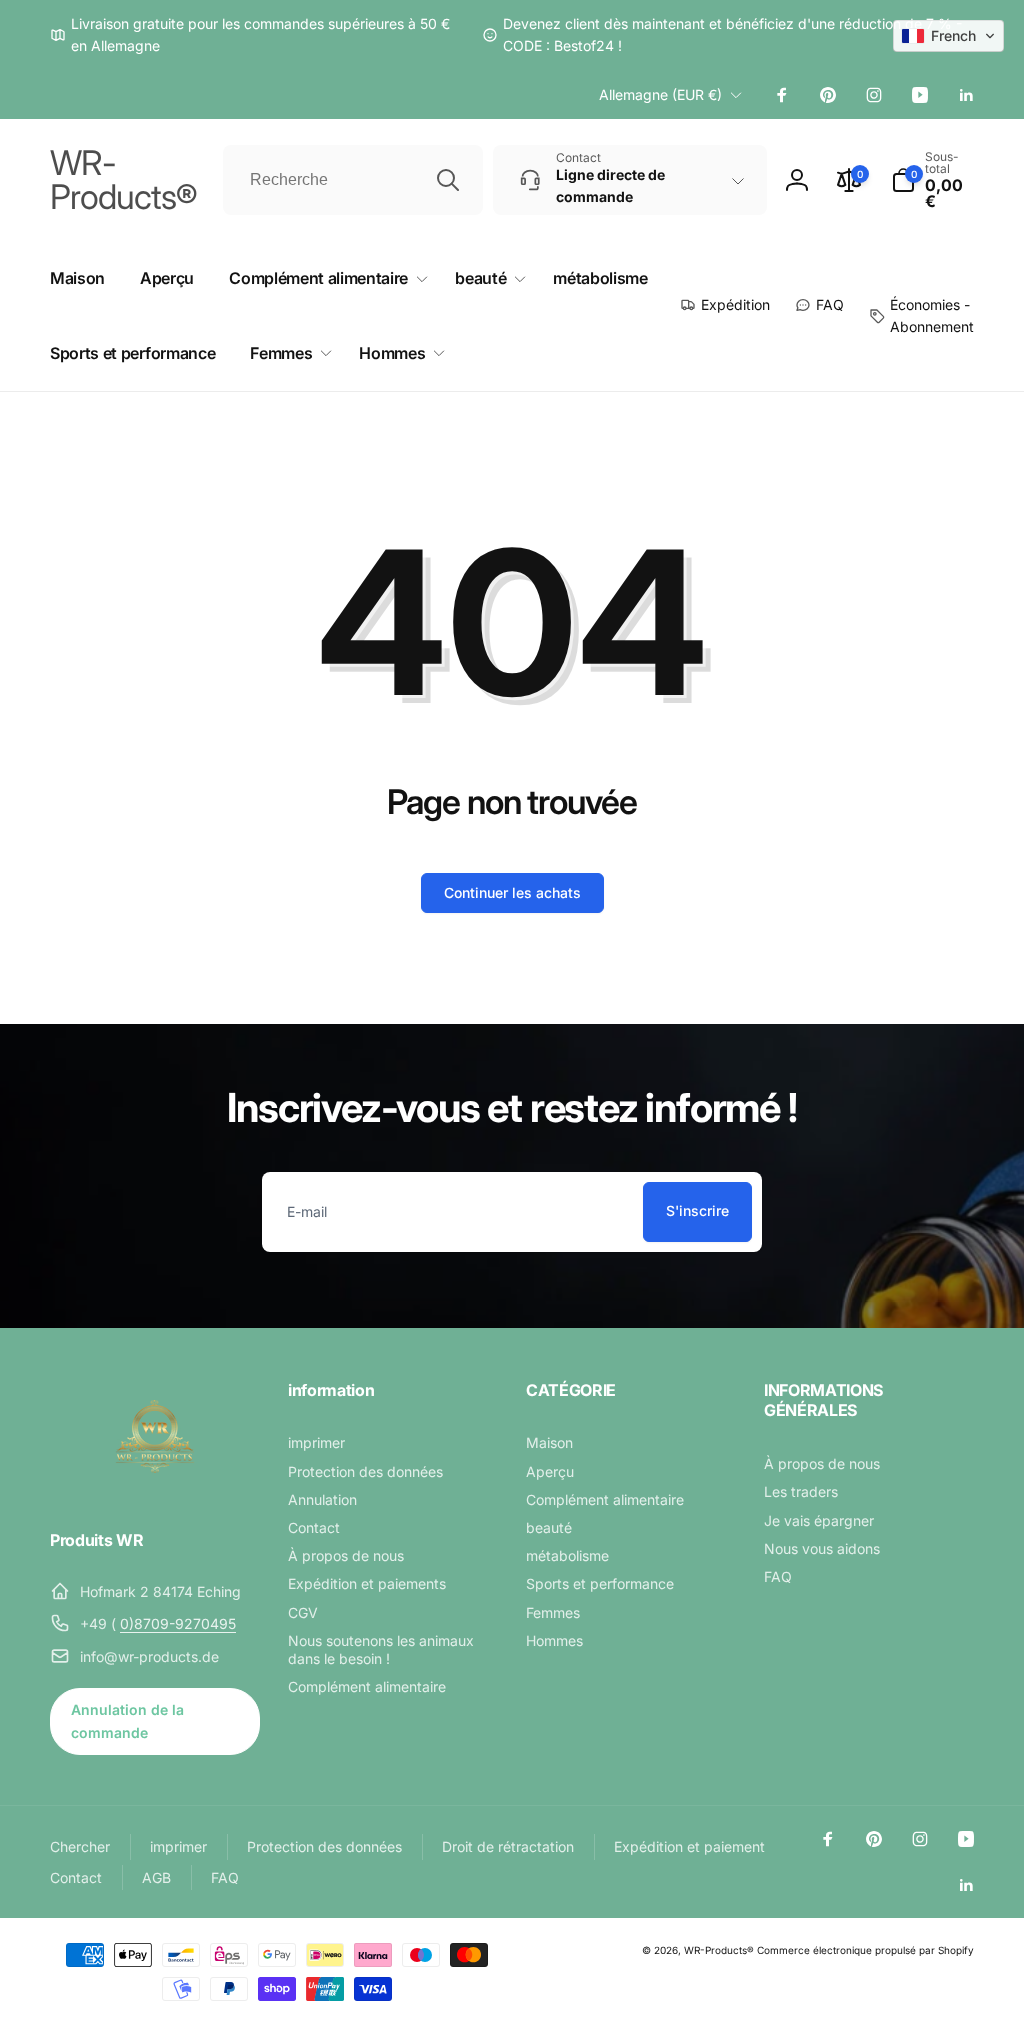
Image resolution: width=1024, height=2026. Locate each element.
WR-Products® (719, 1950)
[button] (932, 180)
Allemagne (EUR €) (660, 94)
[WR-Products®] (155, 1487)
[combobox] (352, 180)
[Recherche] (448, 180)
